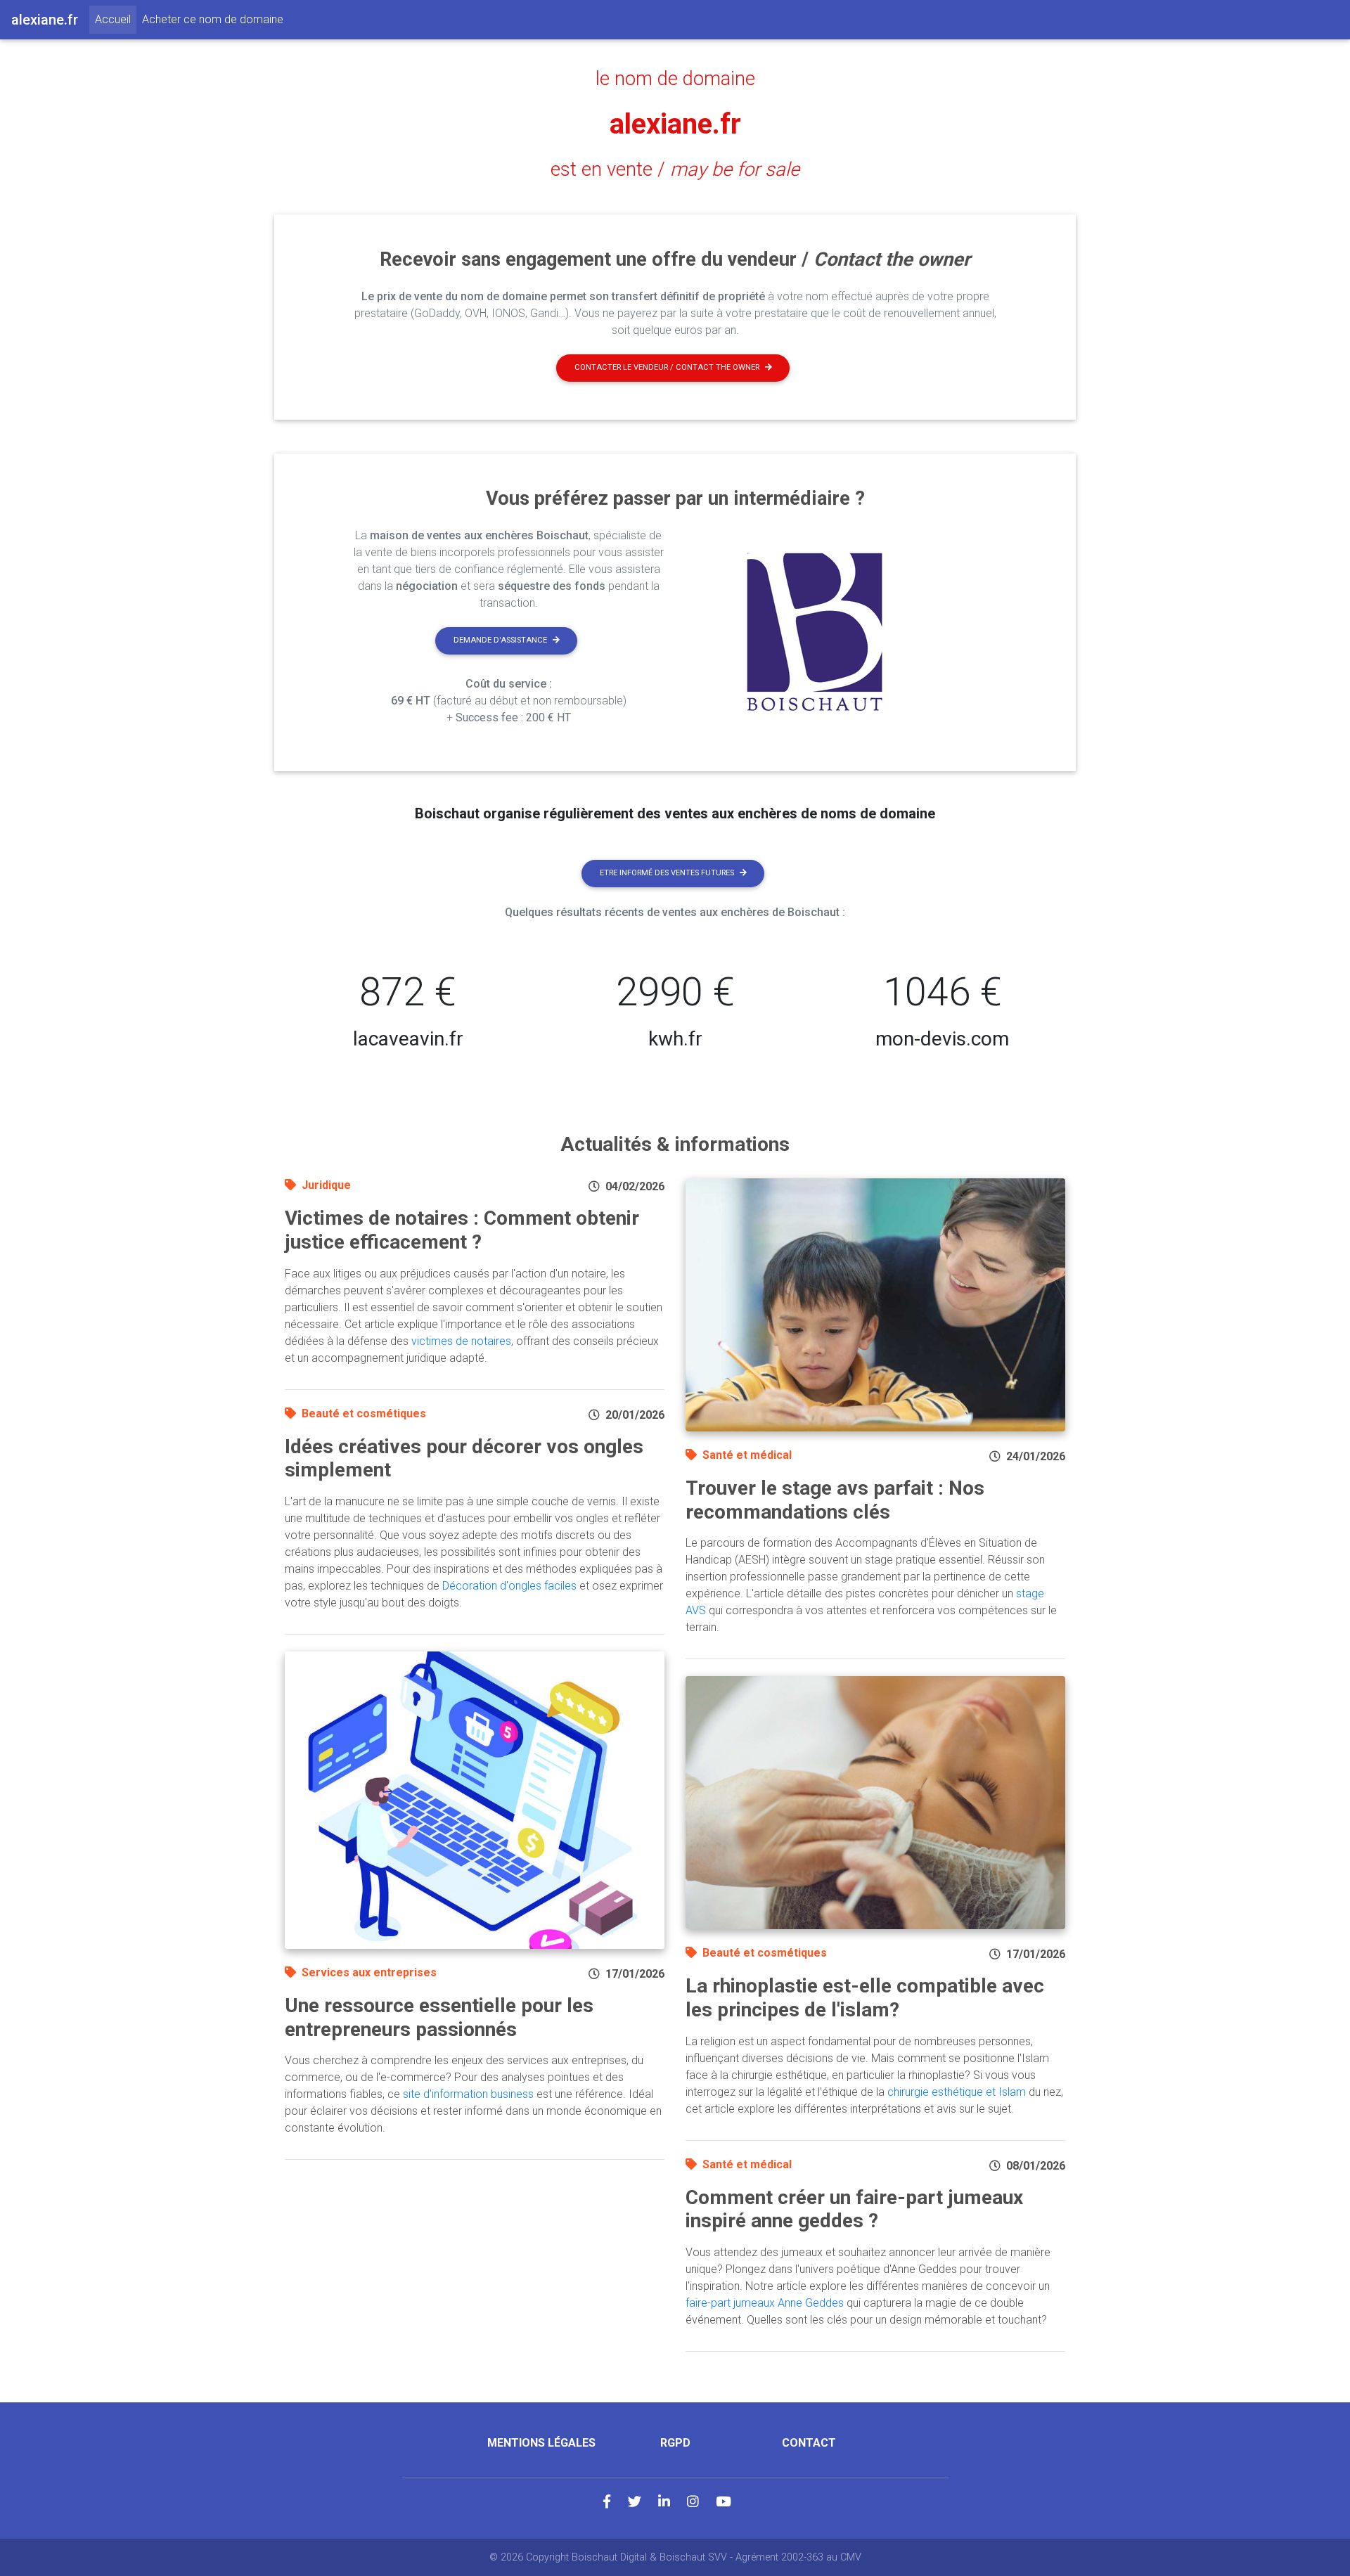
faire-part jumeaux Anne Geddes (765, 2303)
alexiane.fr (675, 124)
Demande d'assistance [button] (500, 640)
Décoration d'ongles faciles (509, 1586)
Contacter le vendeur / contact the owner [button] (667, 367)
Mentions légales (541, 2443)
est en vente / (675, 169)
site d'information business (468, 2094)
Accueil (116, 19)
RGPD (675, 2443)
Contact (809, 2443)
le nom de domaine (675, 79)
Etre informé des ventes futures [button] (667, 873)
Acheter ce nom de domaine (213, 19)
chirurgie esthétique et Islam (957, 2092)
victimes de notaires (461, 1341)
